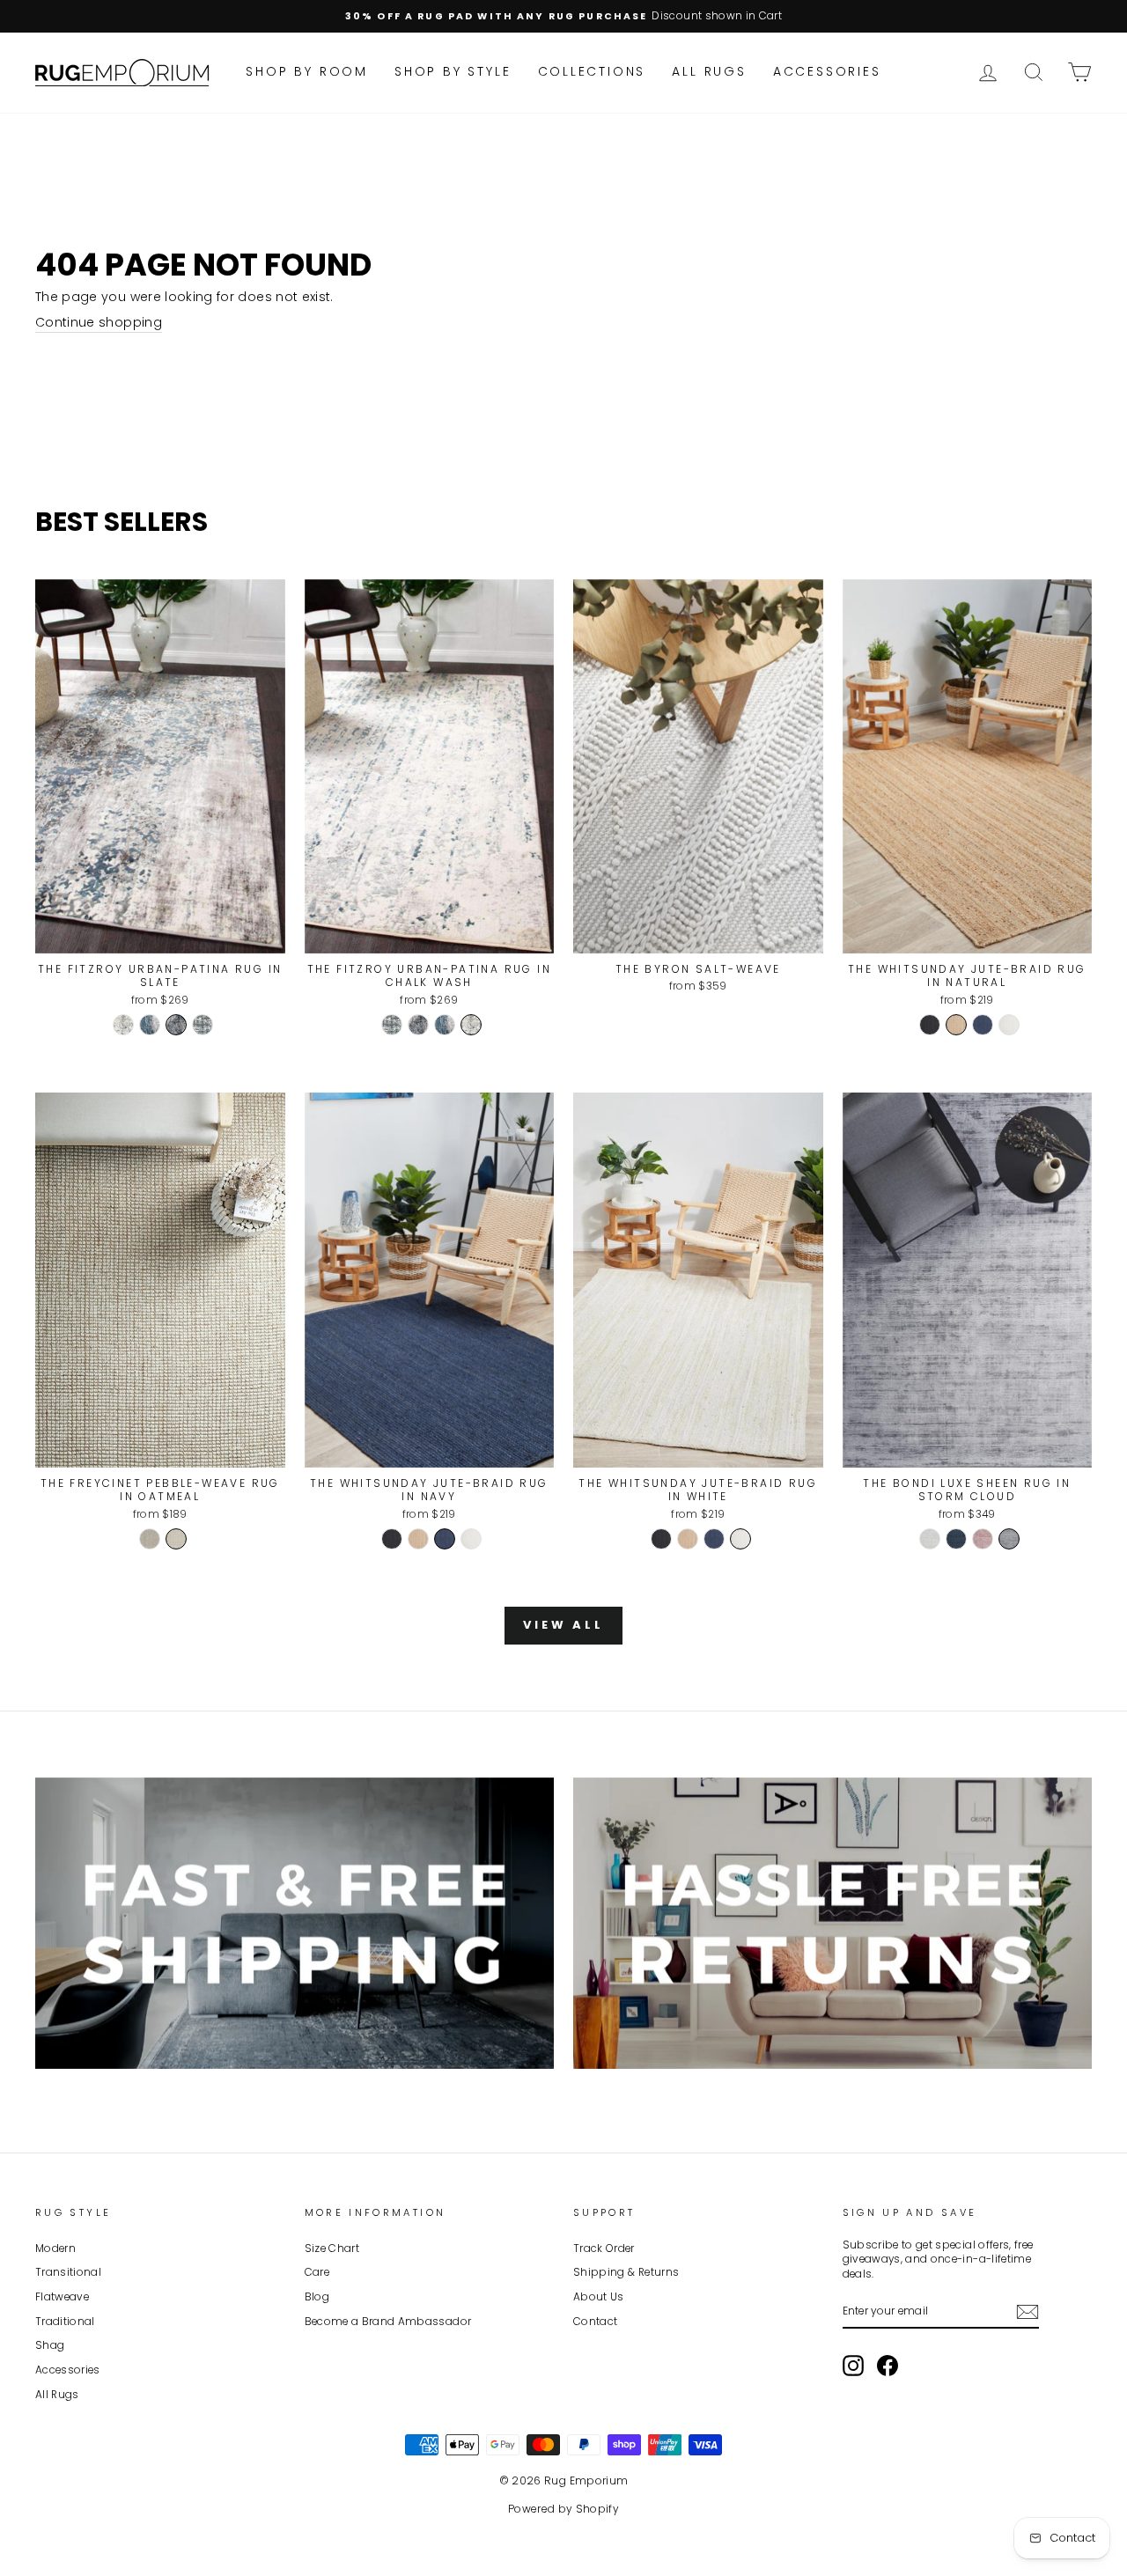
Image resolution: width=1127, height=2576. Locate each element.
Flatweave (62, 2297)
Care (317, 2272)
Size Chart (332, 2248)
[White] (1009, 1025)
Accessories (827, 71)
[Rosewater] (983, 1539)
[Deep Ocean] (956, 1539)
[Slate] (176, 1025)
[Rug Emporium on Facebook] (888, 2366)
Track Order (604, 2248)
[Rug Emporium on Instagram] (853, 2366)
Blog (317, 2297)
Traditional (65, 2322)
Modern (55, 2248)
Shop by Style (453, 71)
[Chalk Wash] (123, 1025)
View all (563, 1625)
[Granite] (150, 1539)
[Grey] (1009, 1539)
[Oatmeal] (176, 1539)
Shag (50, 2345)
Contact (595, 2322)
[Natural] (956, 1025)
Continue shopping (99, 323)
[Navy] (983, 1025)
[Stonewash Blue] (203, 1025)
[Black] (930, 1025)
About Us (599, 2297)
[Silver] (930, 1539)
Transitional (68, 2272)
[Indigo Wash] (150, 1025)
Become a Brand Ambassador (388, 2322)
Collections (592, 71)
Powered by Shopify (563, 2509)
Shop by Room (307, 71)
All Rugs (709, 71)
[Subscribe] (1028, 2312)
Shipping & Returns (626, 2272)
